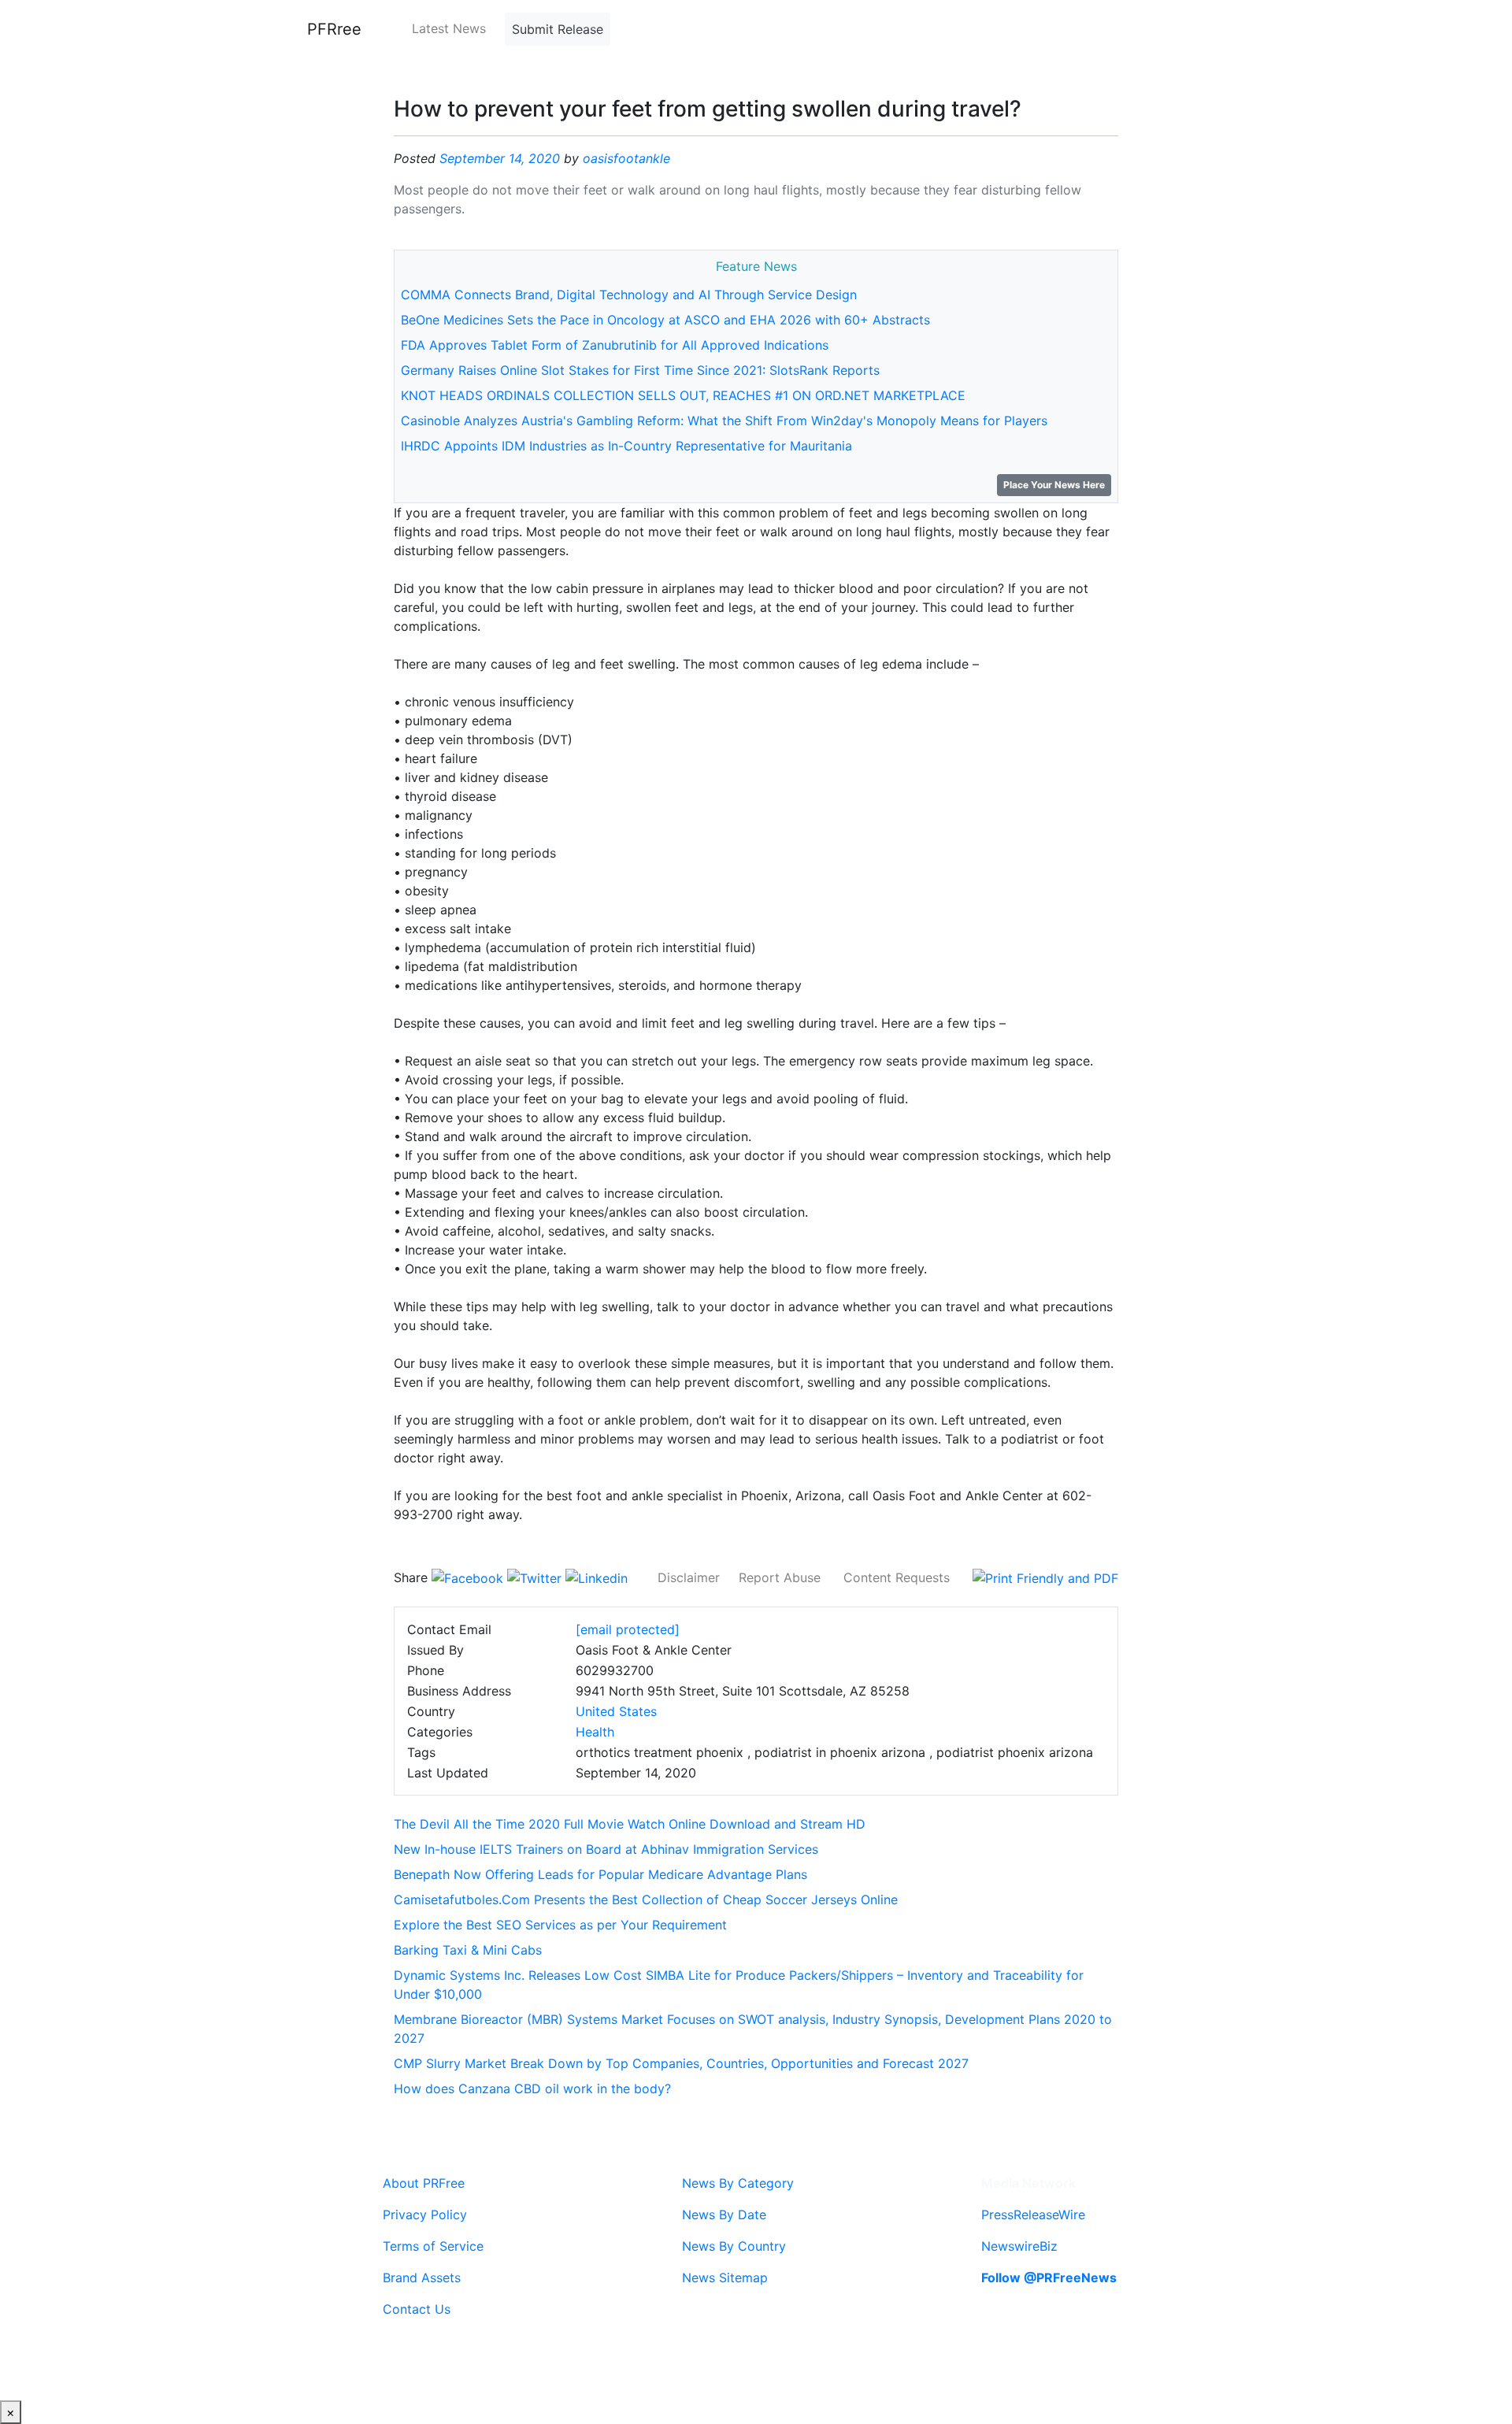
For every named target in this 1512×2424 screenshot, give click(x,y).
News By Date (724, 2215)
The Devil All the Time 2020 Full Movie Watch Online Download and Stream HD (630, 1824)
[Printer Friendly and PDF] (1045, 1577)
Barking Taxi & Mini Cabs (468, 1950)
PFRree (334, 29)
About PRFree (424, 2183)
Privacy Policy (425, 2215)
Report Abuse (780, 1577)
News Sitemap (725, 2278)
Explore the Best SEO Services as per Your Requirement (560, 1925)
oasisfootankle (626, 158)
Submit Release (558, 29)
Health (595, 1732)
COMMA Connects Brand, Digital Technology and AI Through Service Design (629, 295)
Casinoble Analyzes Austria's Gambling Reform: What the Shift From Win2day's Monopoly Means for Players (724, 421)
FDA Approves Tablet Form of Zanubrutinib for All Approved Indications (615, 345)
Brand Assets (422, 2278)
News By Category (738, 2183)
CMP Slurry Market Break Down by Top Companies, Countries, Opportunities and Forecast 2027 (681, 2063)
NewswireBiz (1019, 2246)
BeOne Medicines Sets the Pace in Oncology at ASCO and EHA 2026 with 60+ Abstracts (665, 320)
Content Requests (897, 1577)
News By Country (734, 2246)
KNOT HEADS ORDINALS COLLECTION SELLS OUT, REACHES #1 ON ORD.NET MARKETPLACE (683, 395)
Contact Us (417, 2309)
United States (616, 1711)
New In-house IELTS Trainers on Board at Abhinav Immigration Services (606, 1849)
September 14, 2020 (500, 158)
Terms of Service (433, 2246)
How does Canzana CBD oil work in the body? (532, 2089)
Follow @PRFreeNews (1049, 2278)
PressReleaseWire (1033, 2215)
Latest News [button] (449, 28)
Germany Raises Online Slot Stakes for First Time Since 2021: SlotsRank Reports (640, 370)
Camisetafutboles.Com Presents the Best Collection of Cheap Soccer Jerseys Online (646, 1900)
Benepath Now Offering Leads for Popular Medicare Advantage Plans (600, 1874)
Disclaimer (689, 1577)
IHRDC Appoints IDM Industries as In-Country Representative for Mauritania (626, 446)
